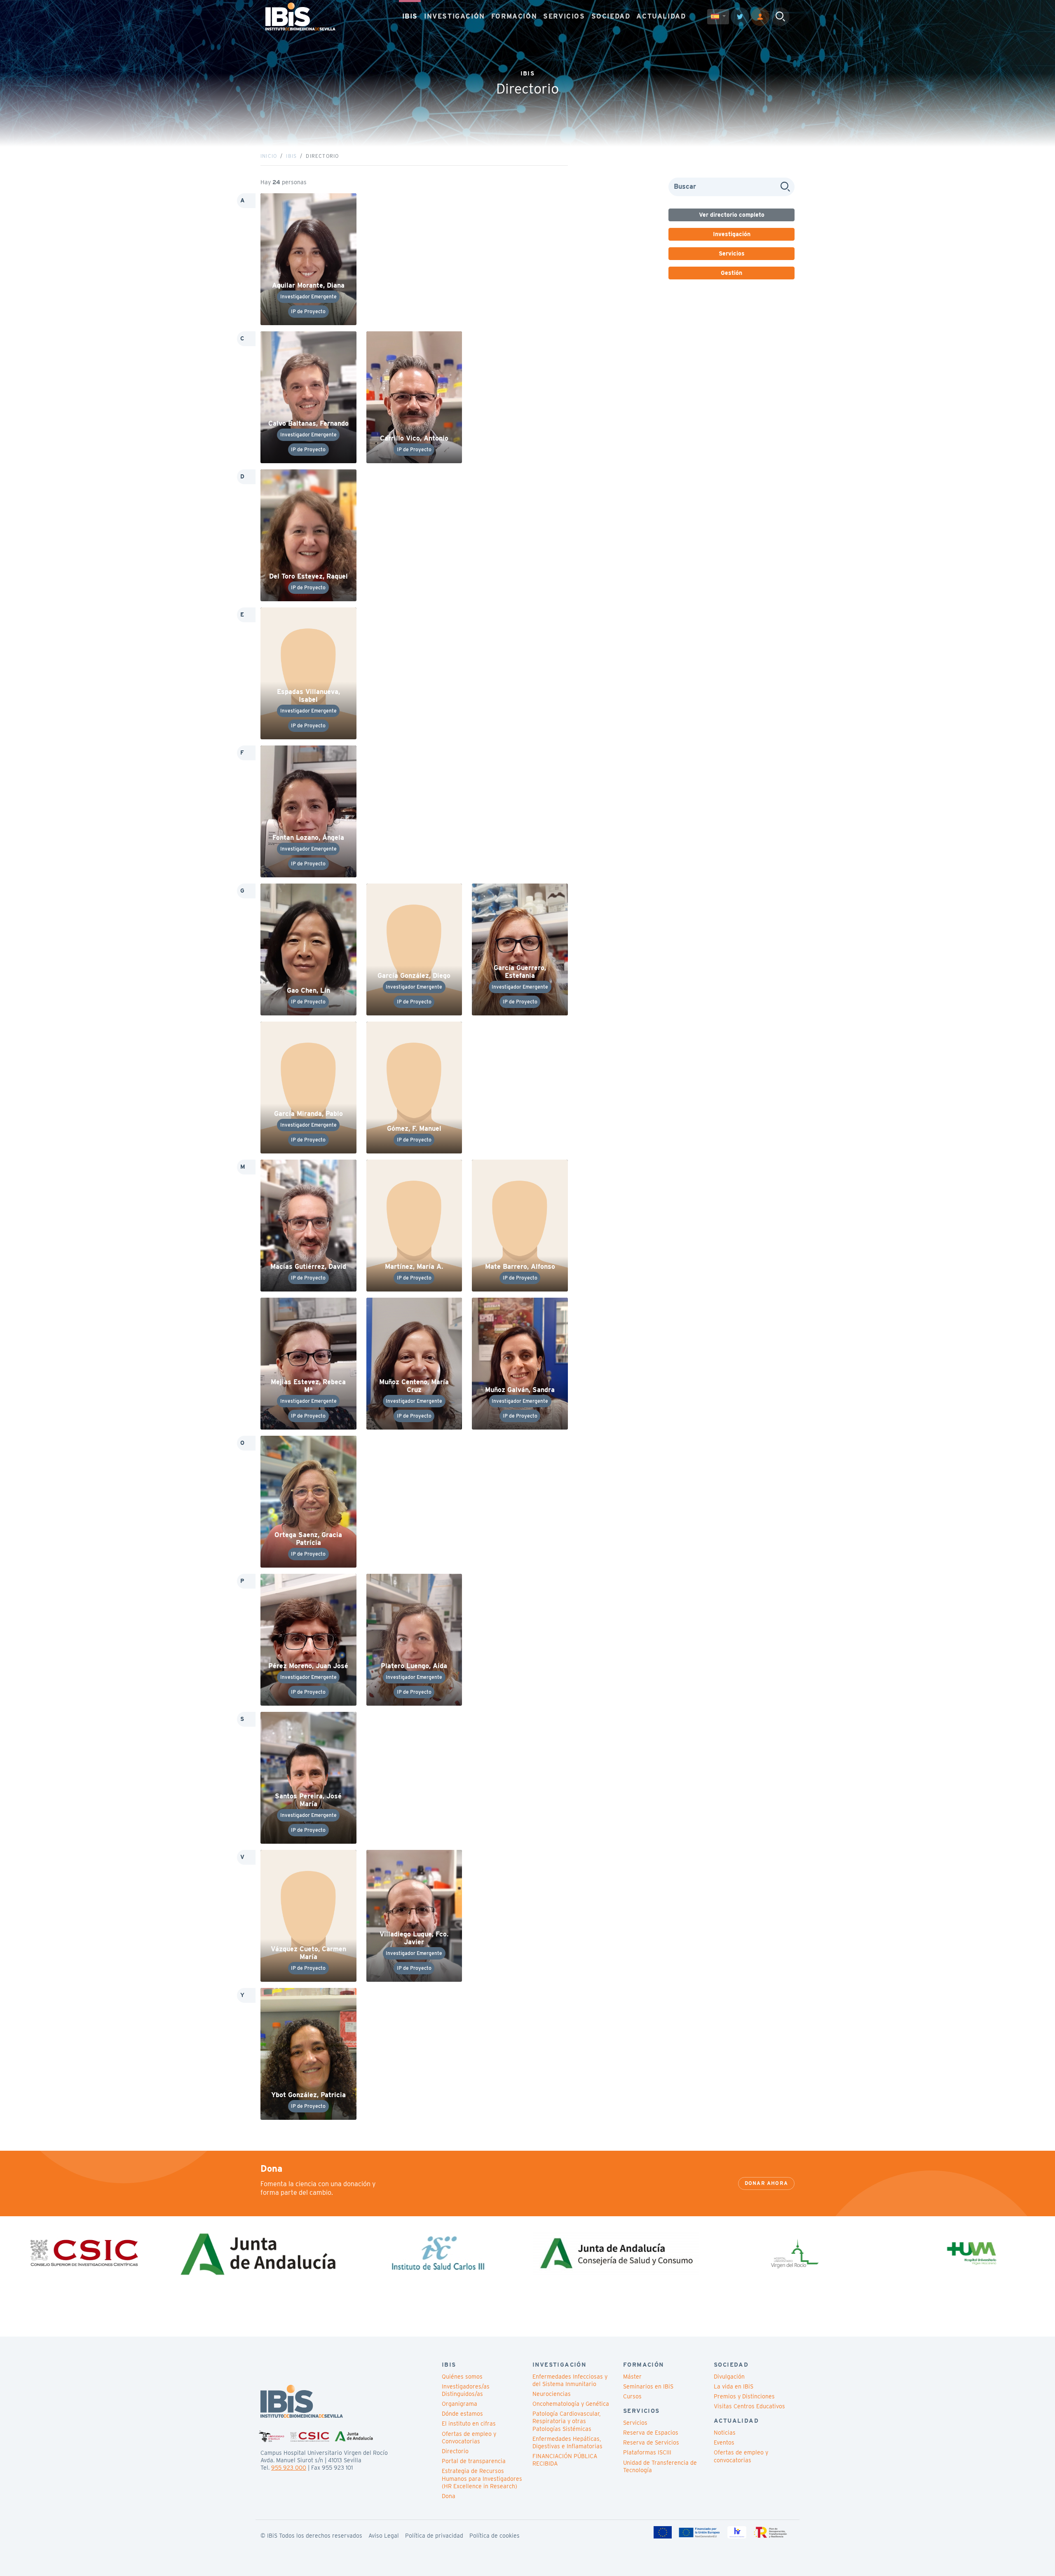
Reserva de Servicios (651, 2442)
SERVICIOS (564, 16)
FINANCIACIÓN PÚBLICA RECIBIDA (565, 2460)
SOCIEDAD (611, 16)
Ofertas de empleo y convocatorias (741, 2456)
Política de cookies (495, 2536)
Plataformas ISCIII (647, 2452)
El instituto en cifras (469, 2424)
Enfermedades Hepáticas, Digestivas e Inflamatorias (567, 2442)
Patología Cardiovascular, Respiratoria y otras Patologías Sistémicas (566, 2421)
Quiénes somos (462, 2377)
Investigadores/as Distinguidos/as (466, 2390)
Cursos (632, 2396)
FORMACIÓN (514, 16)
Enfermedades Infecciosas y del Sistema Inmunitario (570, 2380)
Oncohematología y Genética (571, 2404)
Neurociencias (552, 2394)
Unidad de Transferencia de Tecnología (660, 2466)
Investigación (732, 234)
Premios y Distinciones (744, 2396)
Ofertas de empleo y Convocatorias (469, 2438)
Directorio (455, 2451)
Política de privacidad (434, 2536)
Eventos (724, 2442)
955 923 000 (289, 2468)
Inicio (269, 156)
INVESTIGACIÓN (455, 16)
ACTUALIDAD (661, 16)
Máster (632, 2377)
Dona (449, 2496)
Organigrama (460, 2404)
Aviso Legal (384, 2536)
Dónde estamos (462, 2414)
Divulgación (729, 2377)
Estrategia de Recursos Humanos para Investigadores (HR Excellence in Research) (482, 2478)
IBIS (410, 16)
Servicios (732, 253)
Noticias (725, 2433)
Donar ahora (766, 2183)
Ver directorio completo (732, 215)
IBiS (291, 156)
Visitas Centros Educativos (749, 2406)
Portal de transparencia (474, 2461)
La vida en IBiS (734, 2386)
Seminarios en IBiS (648, 2386)
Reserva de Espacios (651, 2433)
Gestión (731, 273)
